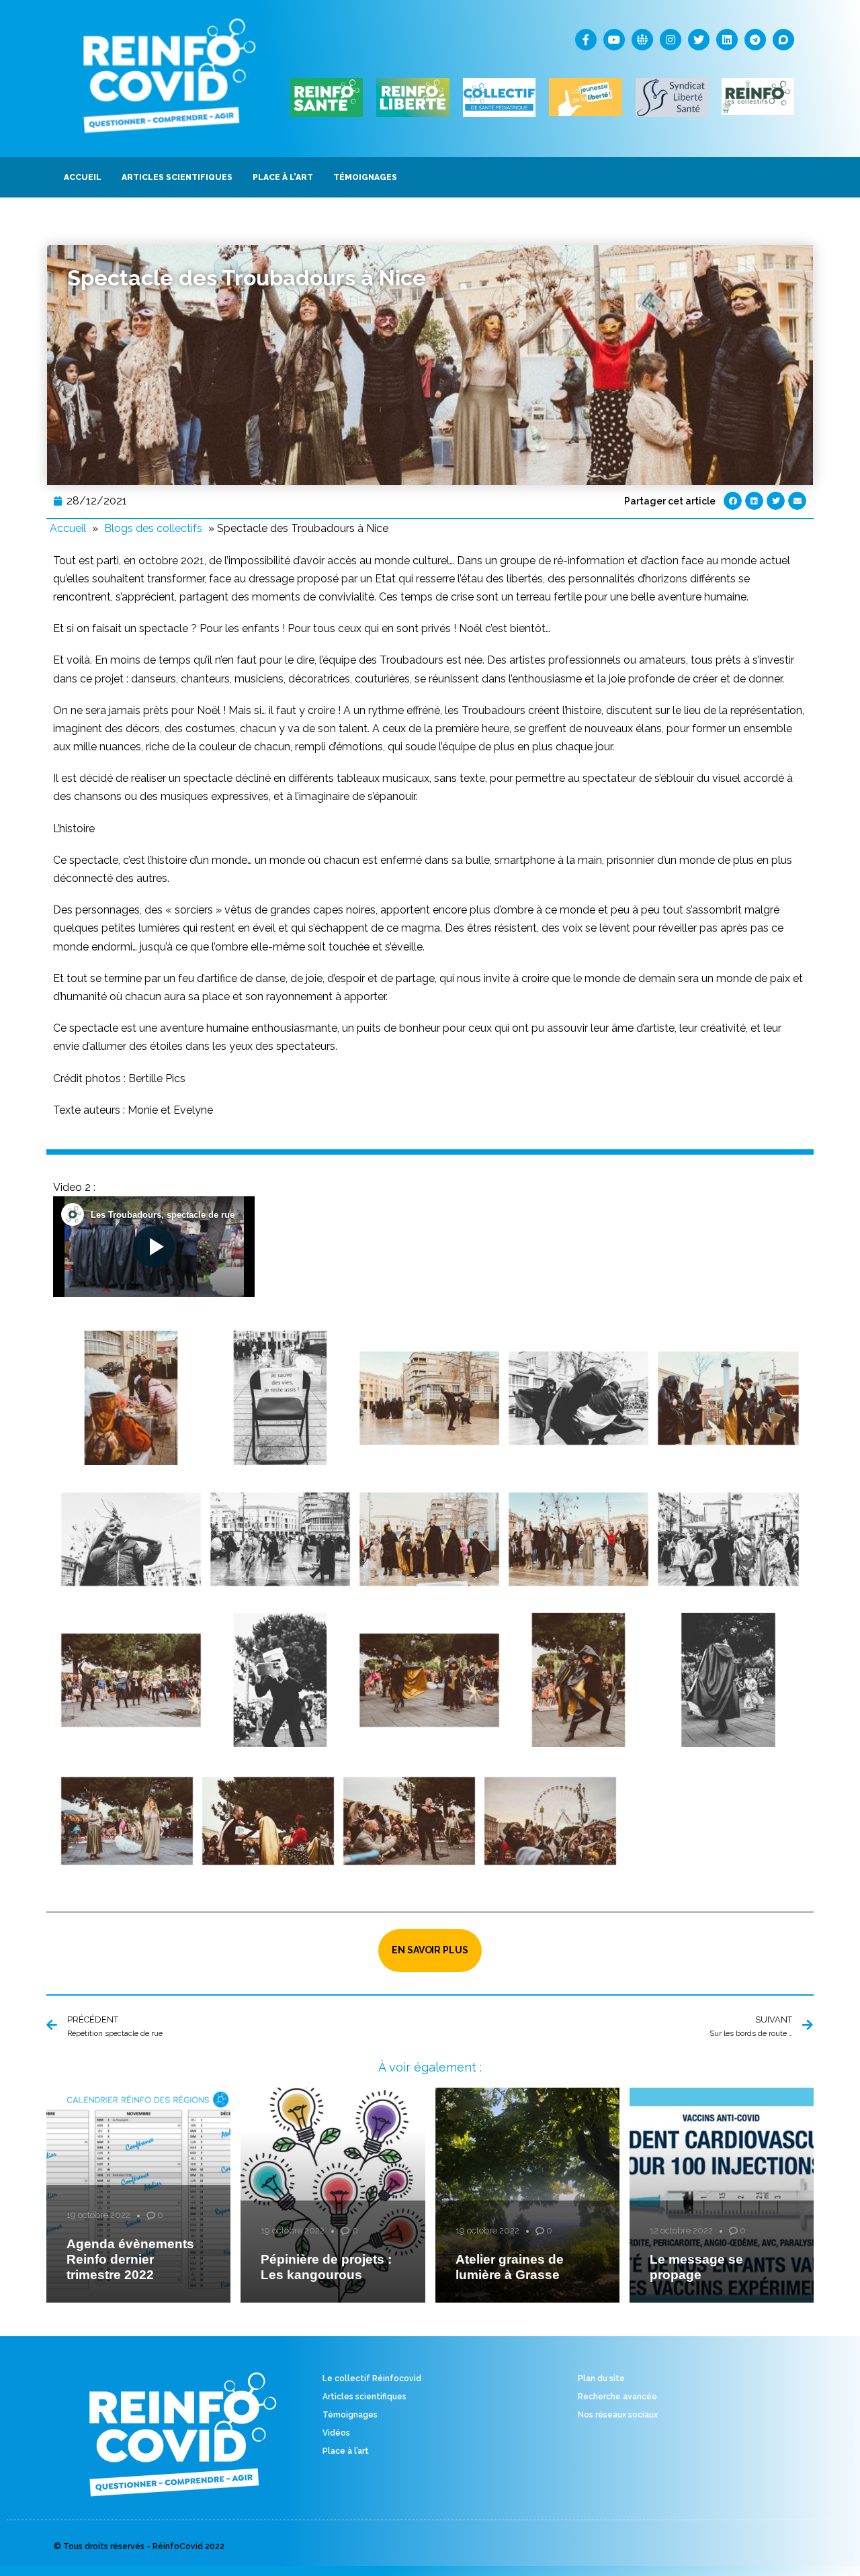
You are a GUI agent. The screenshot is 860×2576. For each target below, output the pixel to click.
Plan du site (601, 2379)
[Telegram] (755, 40)
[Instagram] (671, 40)
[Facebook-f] (586, 40)
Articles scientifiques (364, 2397)
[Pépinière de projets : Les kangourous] (333, 2195)
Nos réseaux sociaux (618, 2415)
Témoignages (350, 2415)
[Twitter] (699, 40)
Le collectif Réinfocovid (372, 2379)
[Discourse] (783, 40)
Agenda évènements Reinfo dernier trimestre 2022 (130, 2259)
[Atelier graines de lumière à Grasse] (527, 2195)
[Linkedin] (727, 40)
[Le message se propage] (722, 2195)
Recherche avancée (617, 2397)
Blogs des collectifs (153, 528)
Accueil (68, 528)
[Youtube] (614, 40)
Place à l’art (346, 2451)
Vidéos (336, 2433)
